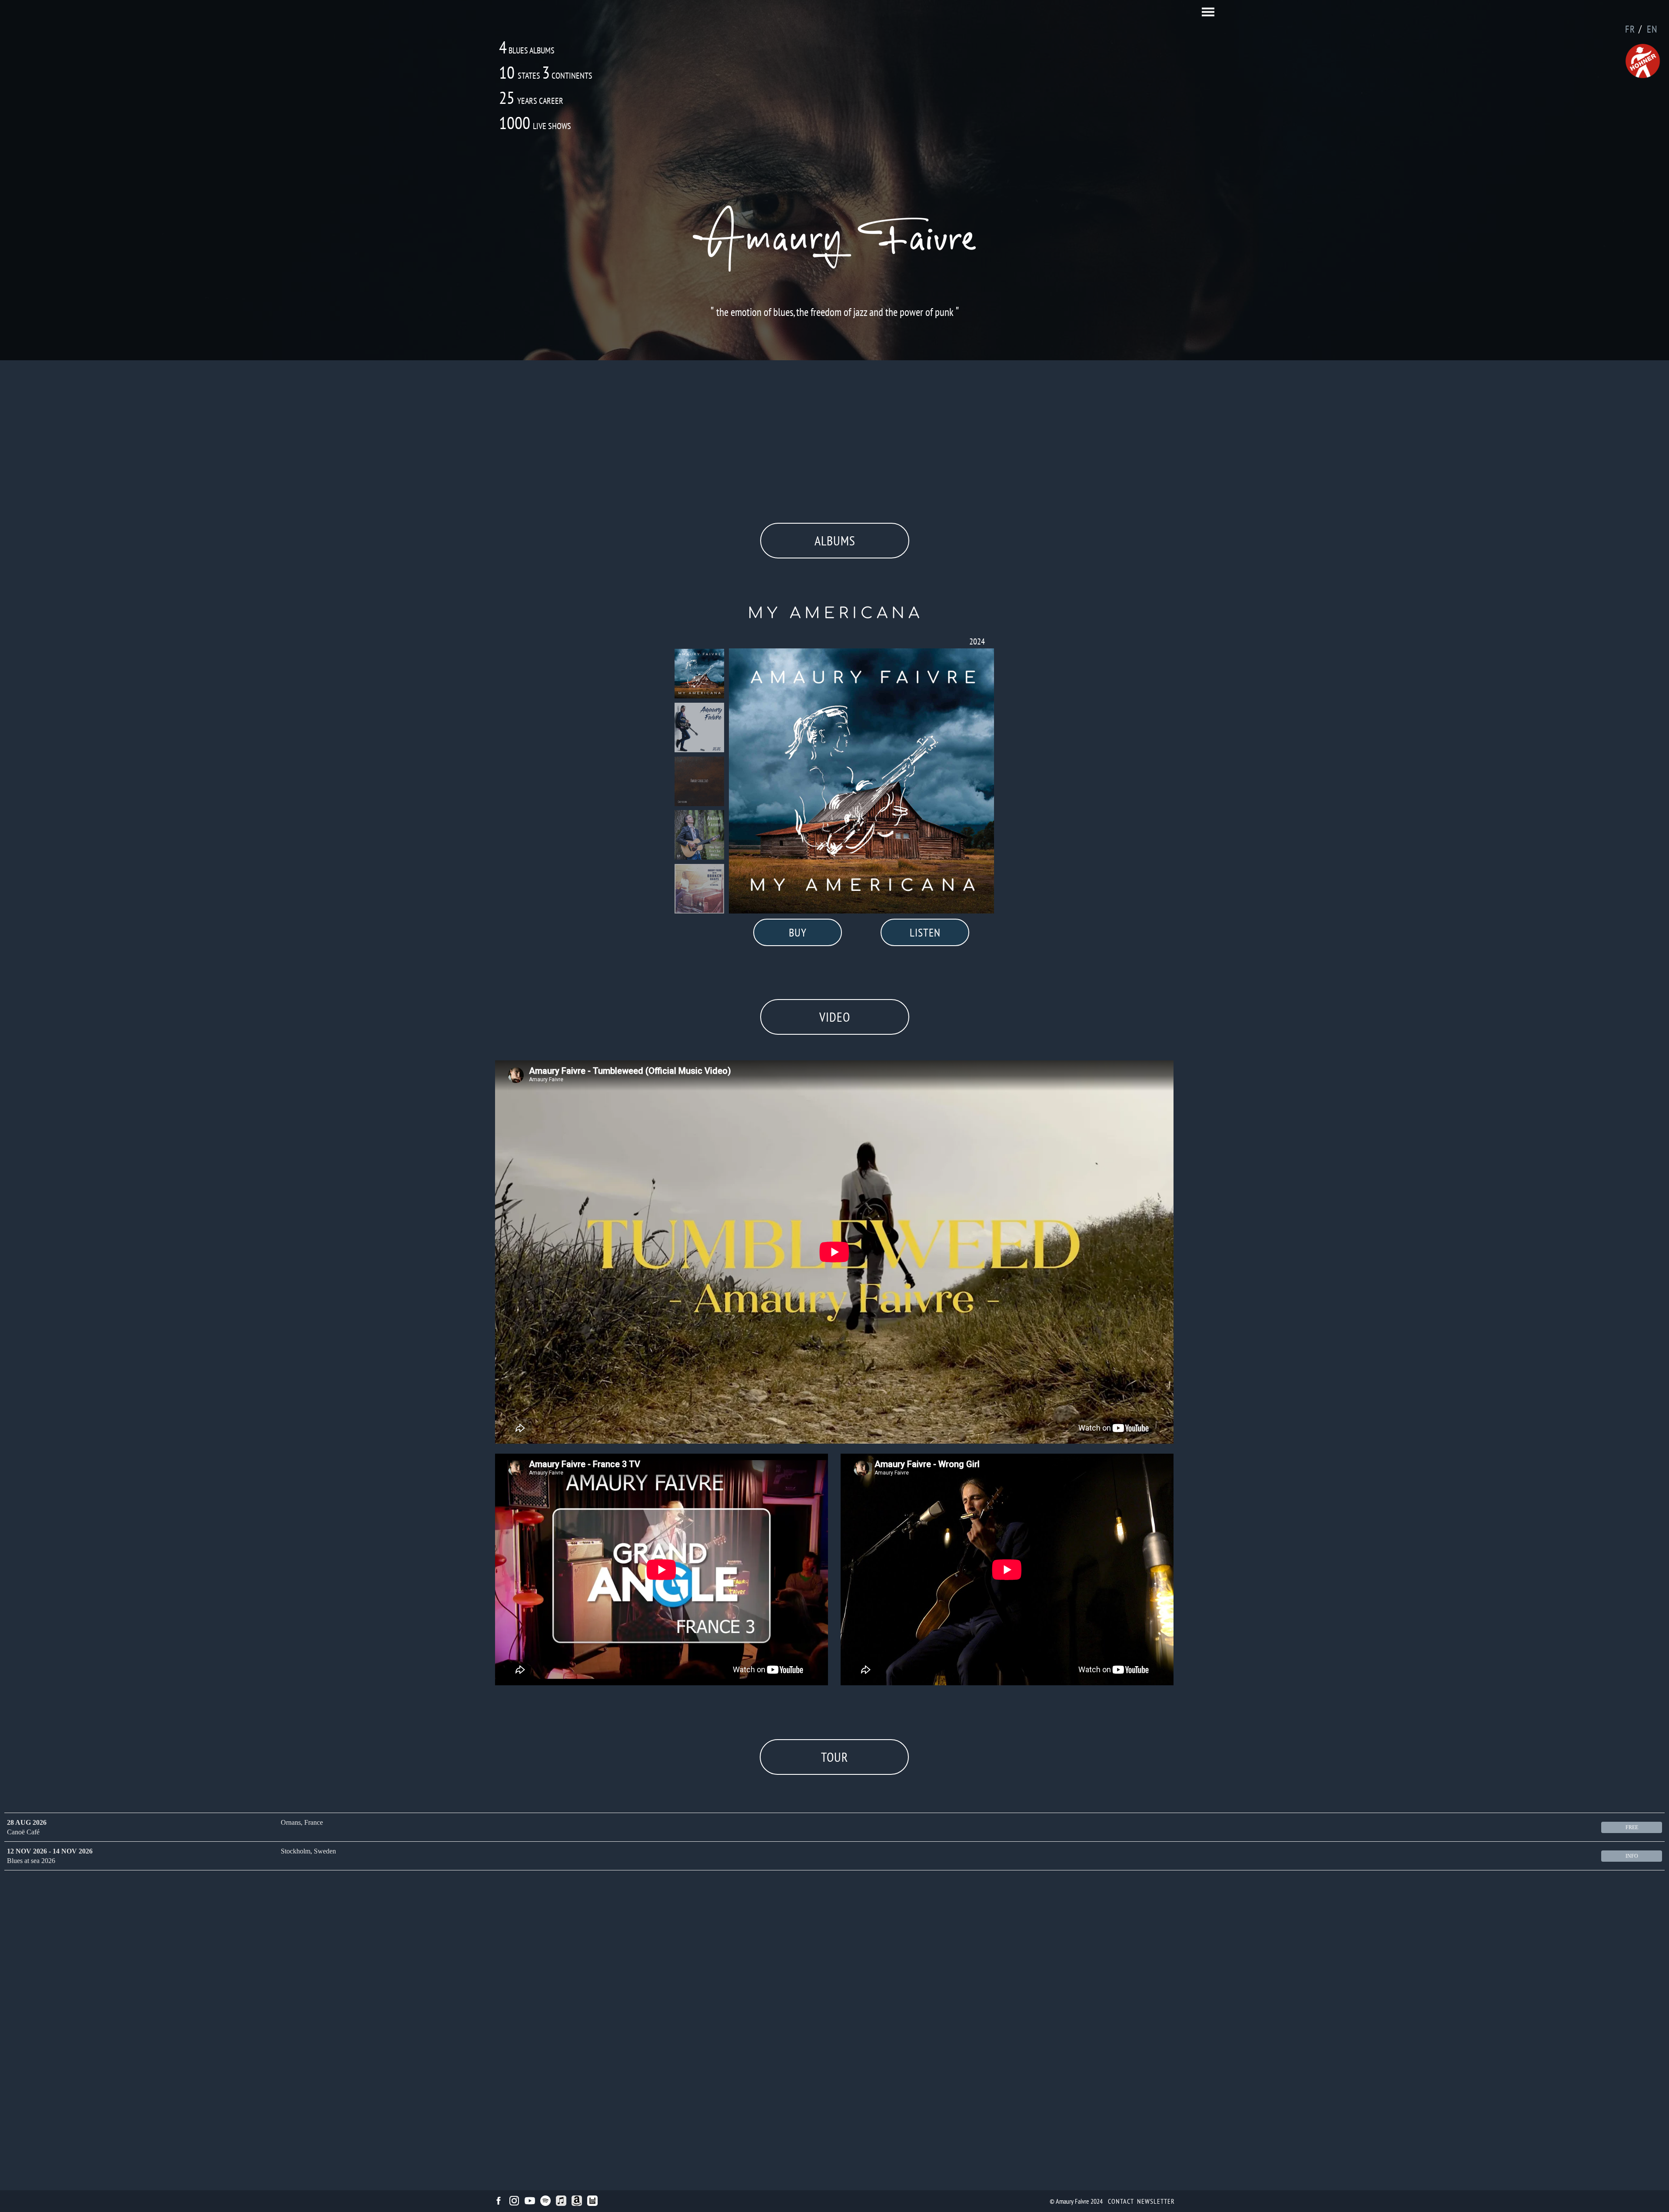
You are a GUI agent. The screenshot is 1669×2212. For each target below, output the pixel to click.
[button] (1208, 12)
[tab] (699, 674)
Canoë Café (23, 1832)
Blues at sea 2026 (31, 1861)
